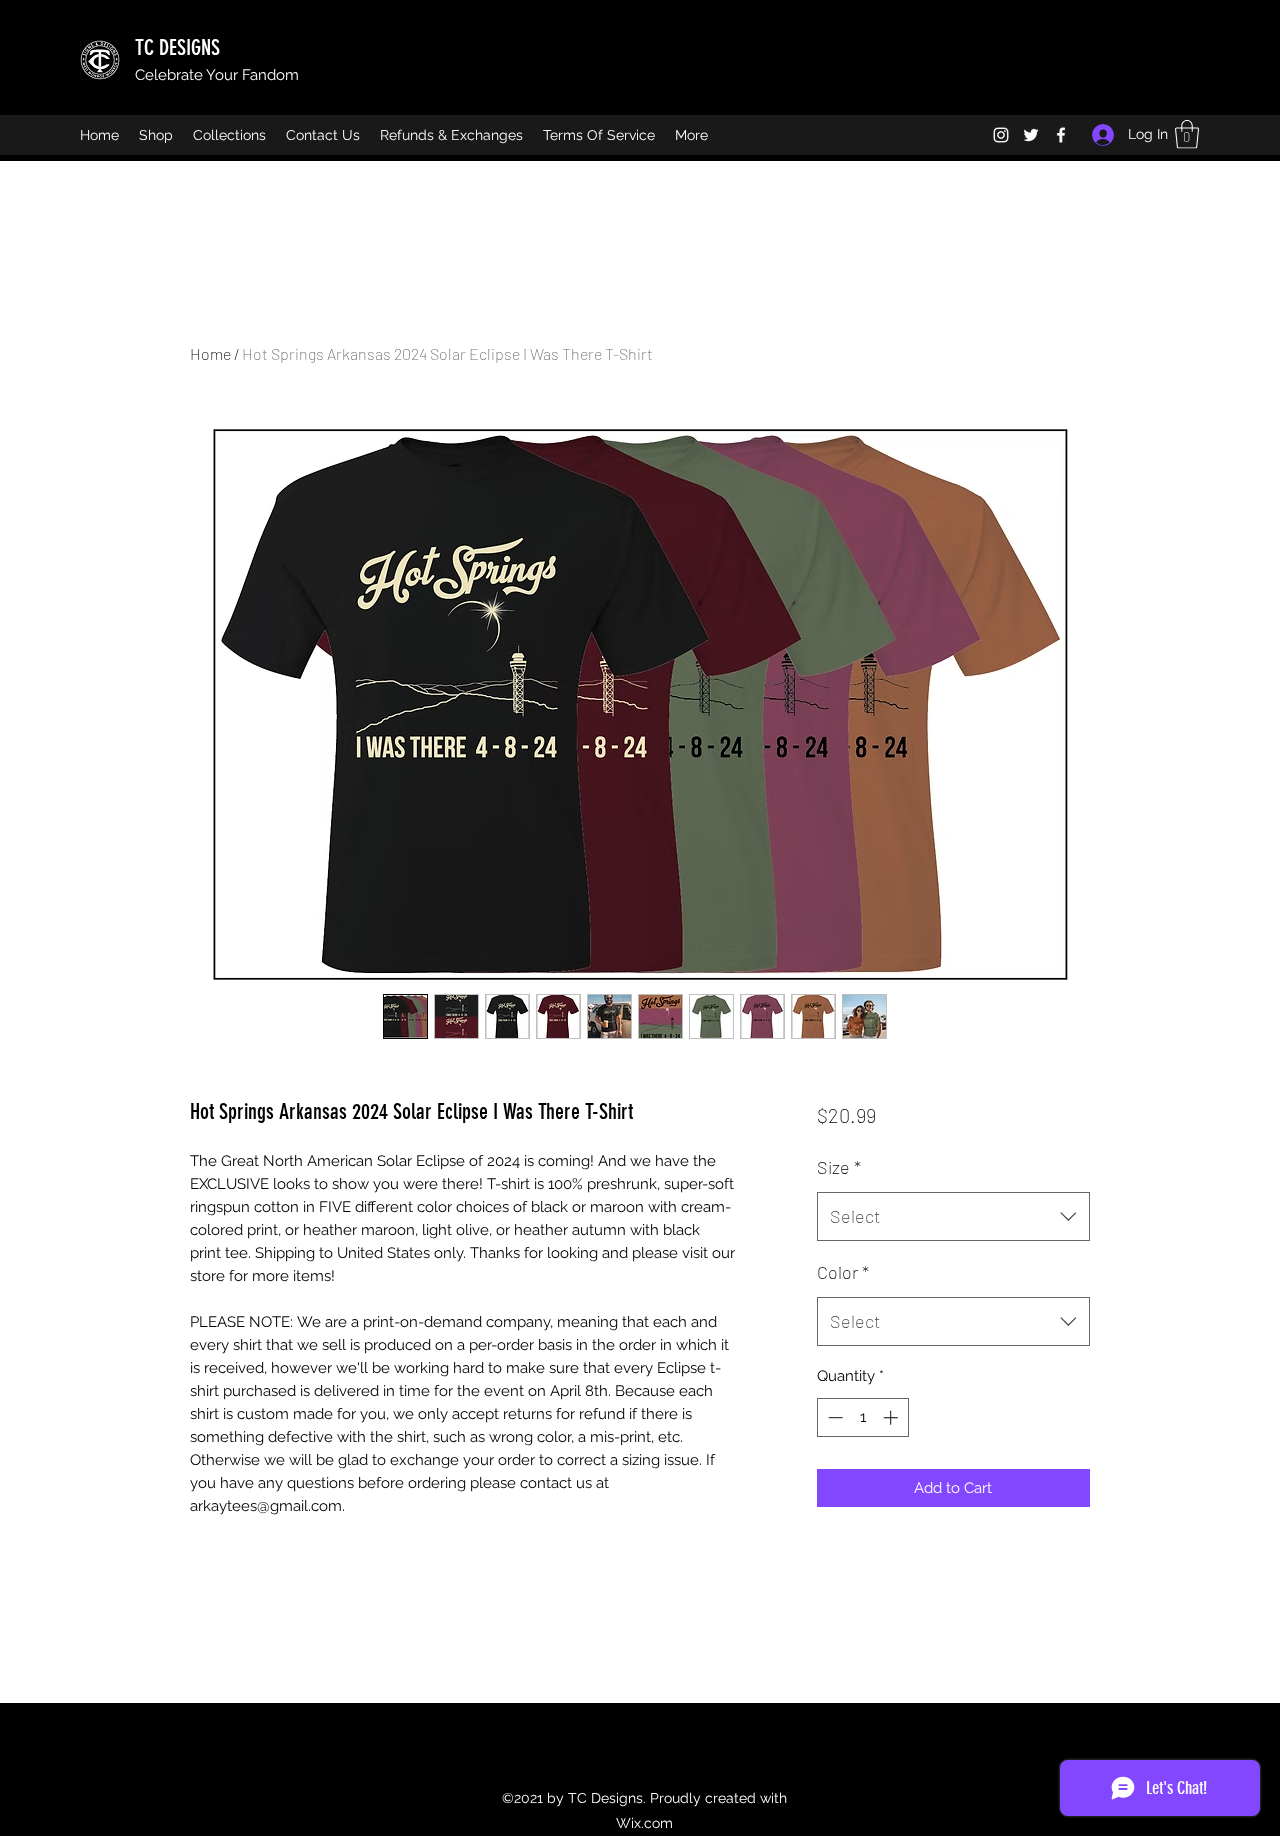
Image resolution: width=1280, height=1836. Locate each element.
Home (210, 353)
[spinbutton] (862, 1417)
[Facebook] (1061, 135)
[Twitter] (1031, 135)
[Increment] (892, 1417)
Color (843, 1272)
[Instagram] (1001, 135)
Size (839, 1167)
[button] (1187, 134)
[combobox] (953, 1217)
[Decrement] (833, 1417)
